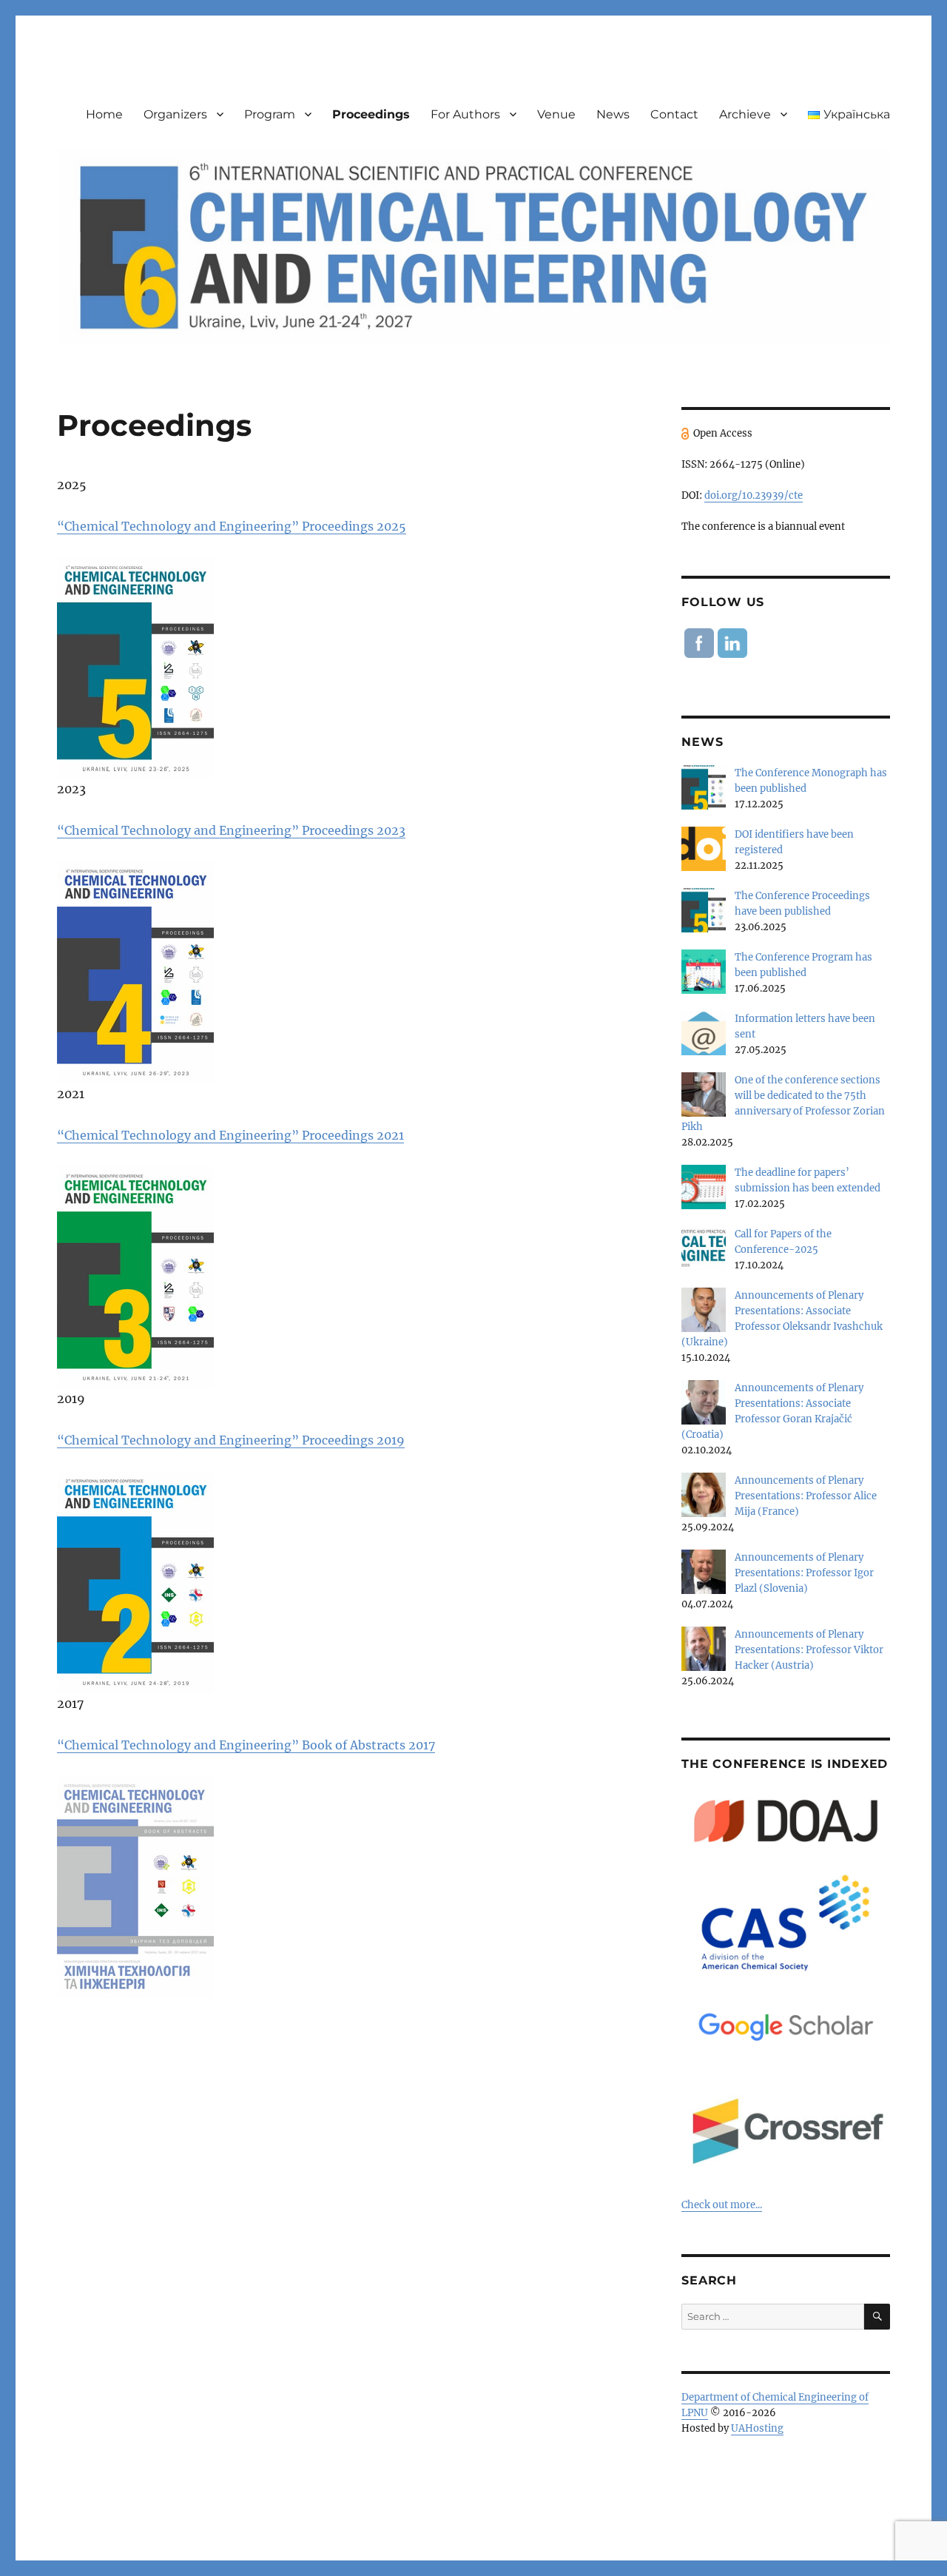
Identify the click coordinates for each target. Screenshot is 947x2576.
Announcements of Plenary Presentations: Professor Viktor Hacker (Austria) (809, 1650)
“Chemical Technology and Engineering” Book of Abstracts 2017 (246, 1745)
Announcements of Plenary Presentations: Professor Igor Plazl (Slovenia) (804, 1573)
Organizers (175, 114)
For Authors (465, 114)
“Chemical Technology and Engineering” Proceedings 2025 (232, 526)
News (613, 114)
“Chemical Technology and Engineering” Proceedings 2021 (230, 1135)
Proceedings (371, 114)
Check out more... (722, 2205)
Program (270, 114)
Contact (674, 114)
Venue (556, 114)
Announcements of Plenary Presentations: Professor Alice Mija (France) (806, 1496)
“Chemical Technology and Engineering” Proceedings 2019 (231, 1440)
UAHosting (757, 2428)
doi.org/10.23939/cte (754, 495)
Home (104, 114)
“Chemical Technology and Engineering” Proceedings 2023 (231, 830)
